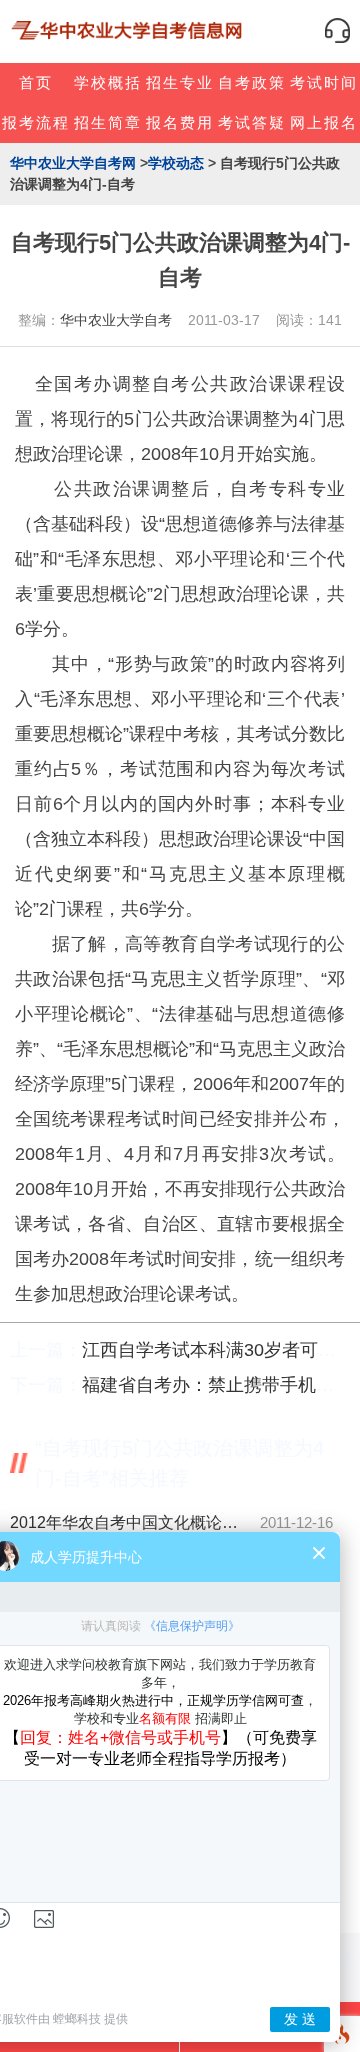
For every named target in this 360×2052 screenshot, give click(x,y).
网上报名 (324, 122)
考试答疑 (252, 122)
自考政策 (252, 82)
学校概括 (108, 82)
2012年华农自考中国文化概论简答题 (130, 1522)
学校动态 (176, 163)
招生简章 (108, 122)
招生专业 (180, 82)
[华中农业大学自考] (129, 30)
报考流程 (36, 122)
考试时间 (324, 82)
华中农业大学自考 (116, 320)
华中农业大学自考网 (73, 163)
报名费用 (180, 122)
